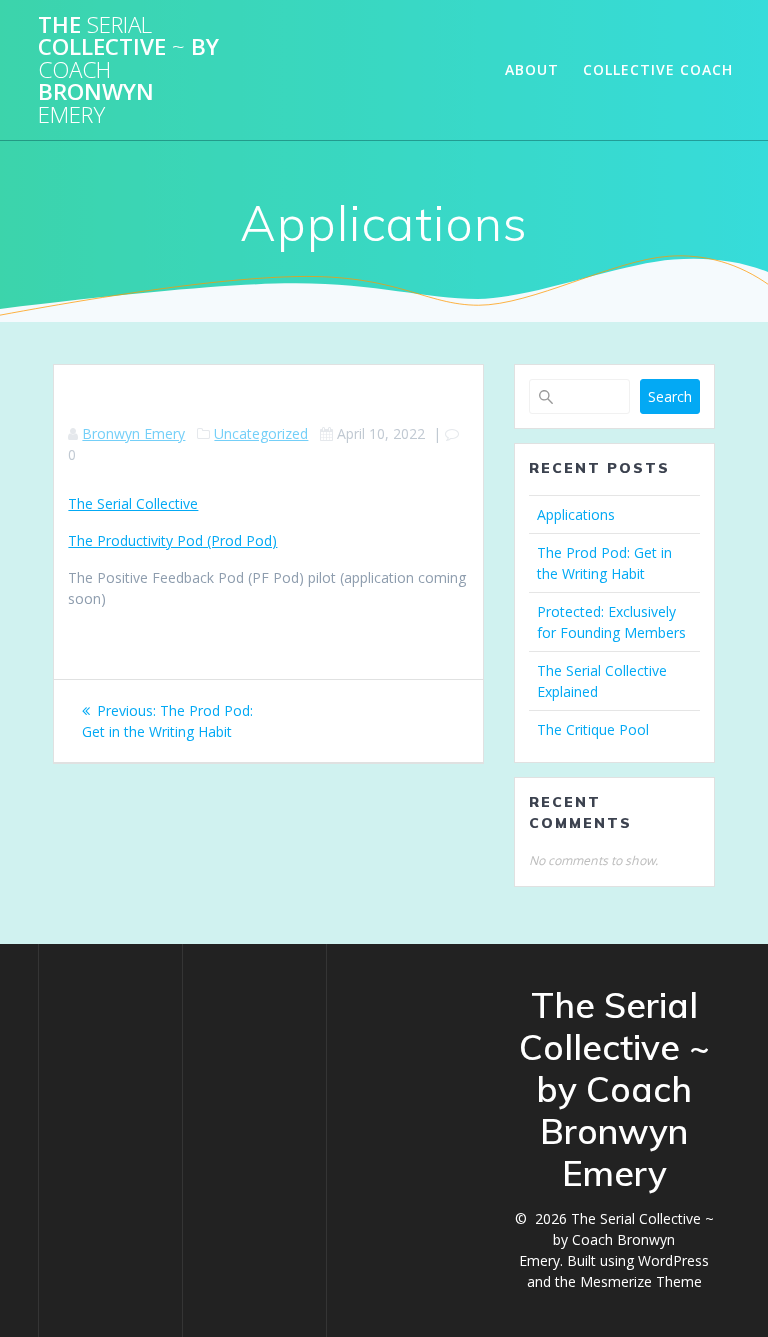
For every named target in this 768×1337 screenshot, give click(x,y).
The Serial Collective (133, 503)
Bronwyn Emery (133, 433)
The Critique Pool (593, 729)
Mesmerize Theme (641, 1281)
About (532, 69)
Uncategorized (261, 433)
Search (670, 396)
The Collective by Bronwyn (128, 70)
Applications (576, 514)
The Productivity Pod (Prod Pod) (172, 540)
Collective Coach (658, 69)
